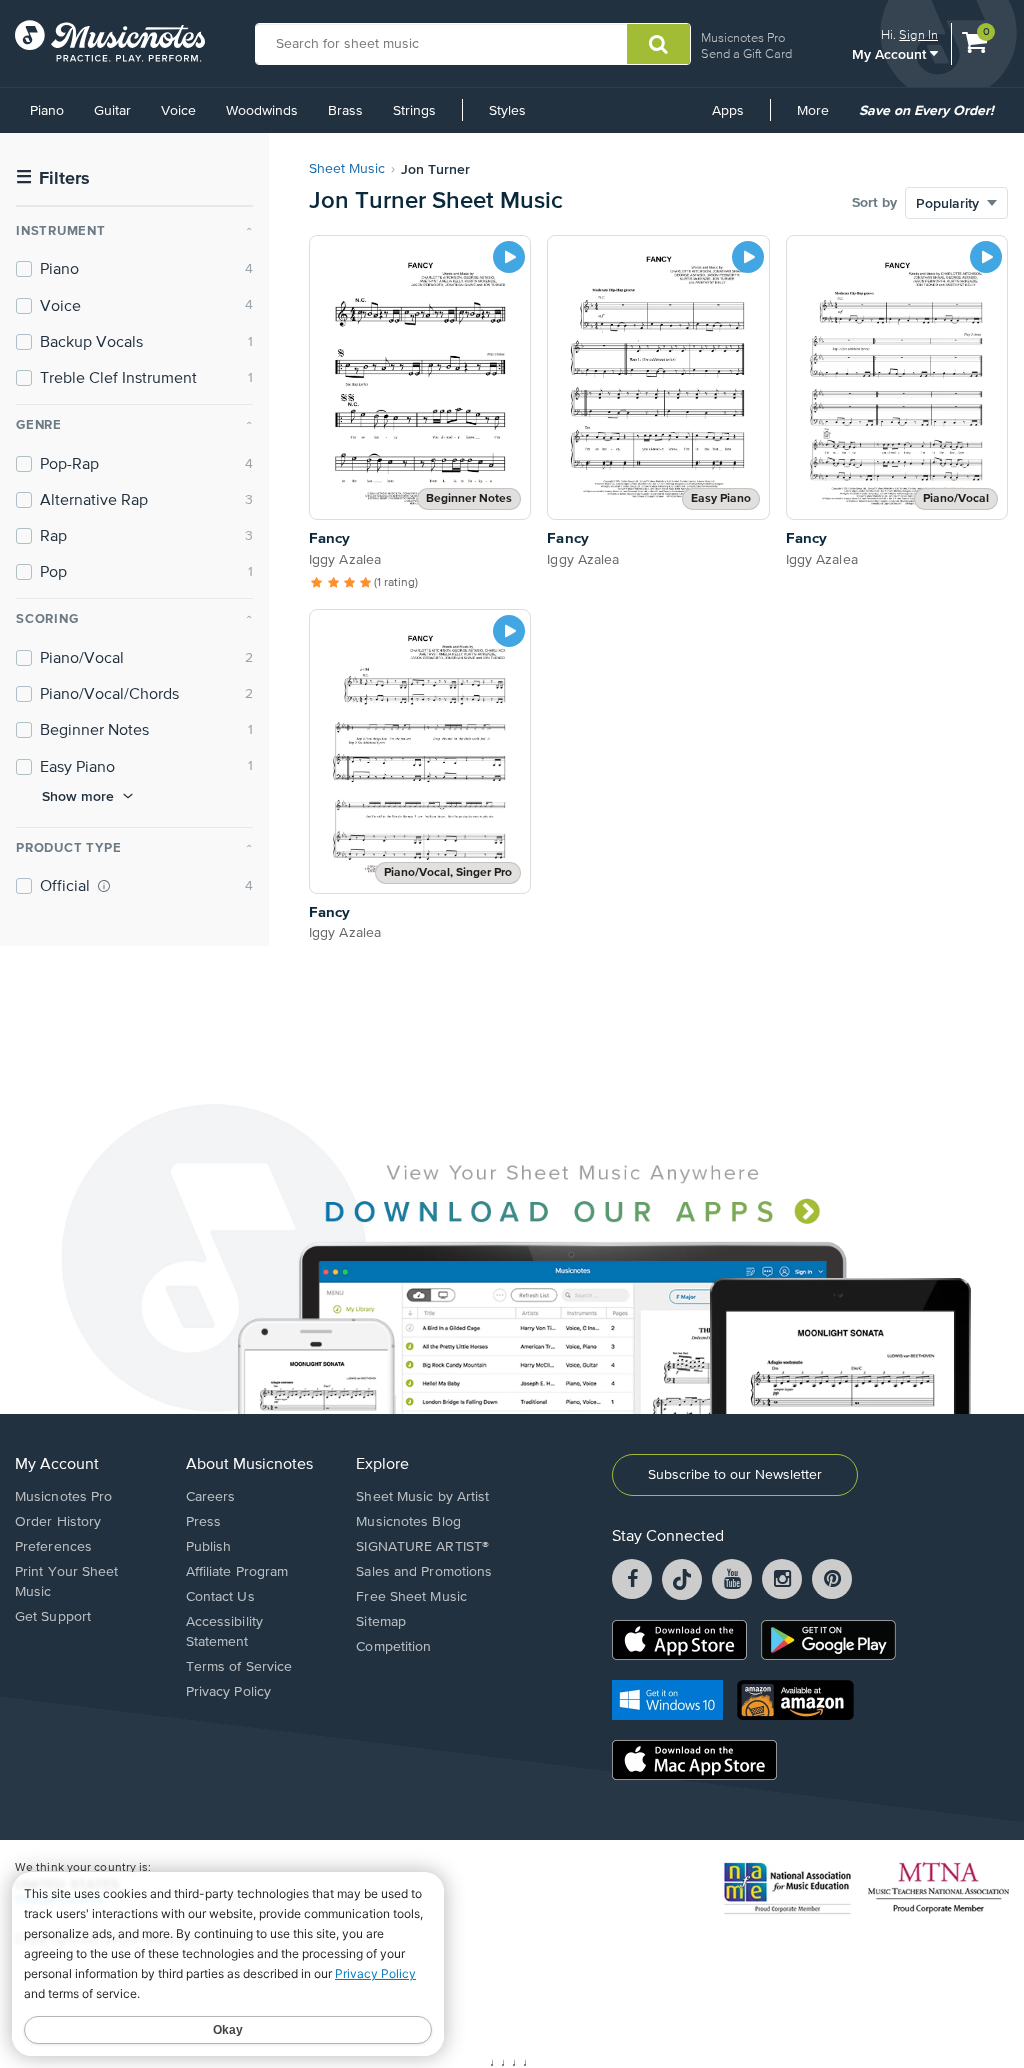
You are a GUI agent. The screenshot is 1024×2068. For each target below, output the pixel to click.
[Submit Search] (658, 44)
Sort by (874, 203)
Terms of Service (239, 1667)
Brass (345, 111)
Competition (393, 1647)
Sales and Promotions (424, 1572)
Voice (178, 111)
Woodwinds (262, 111)
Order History (58, 1522)
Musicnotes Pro (743, 37)
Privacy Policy (228, 1692)
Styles (507, 111)
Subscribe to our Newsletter (735, 1475)
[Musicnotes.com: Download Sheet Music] (110, 41)
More (820, 118)
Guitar (112, 111)
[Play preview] (509, 257)
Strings (414, 111)
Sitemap (381, 1622)
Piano (47, 111)
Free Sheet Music (411, 1597)
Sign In (918, 34)
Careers (211, 1497)
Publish (209, 1547)
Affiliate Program (237, 1572)
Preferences (53, 1547)
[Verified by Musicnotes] (104, 886)
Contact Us (220, 1597)
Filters (53, 178)
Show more (78, 796)
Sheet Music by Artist (422, 1497)
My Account (891, 53)
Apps (728, 111)
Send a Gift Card (746, 53)
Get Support (53, 1617)
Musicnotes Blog (408, 1522)
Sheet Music (347, 169)
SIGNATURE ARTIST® (422, 1547)
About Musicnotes (249, 1465)
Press (204, 1522)
